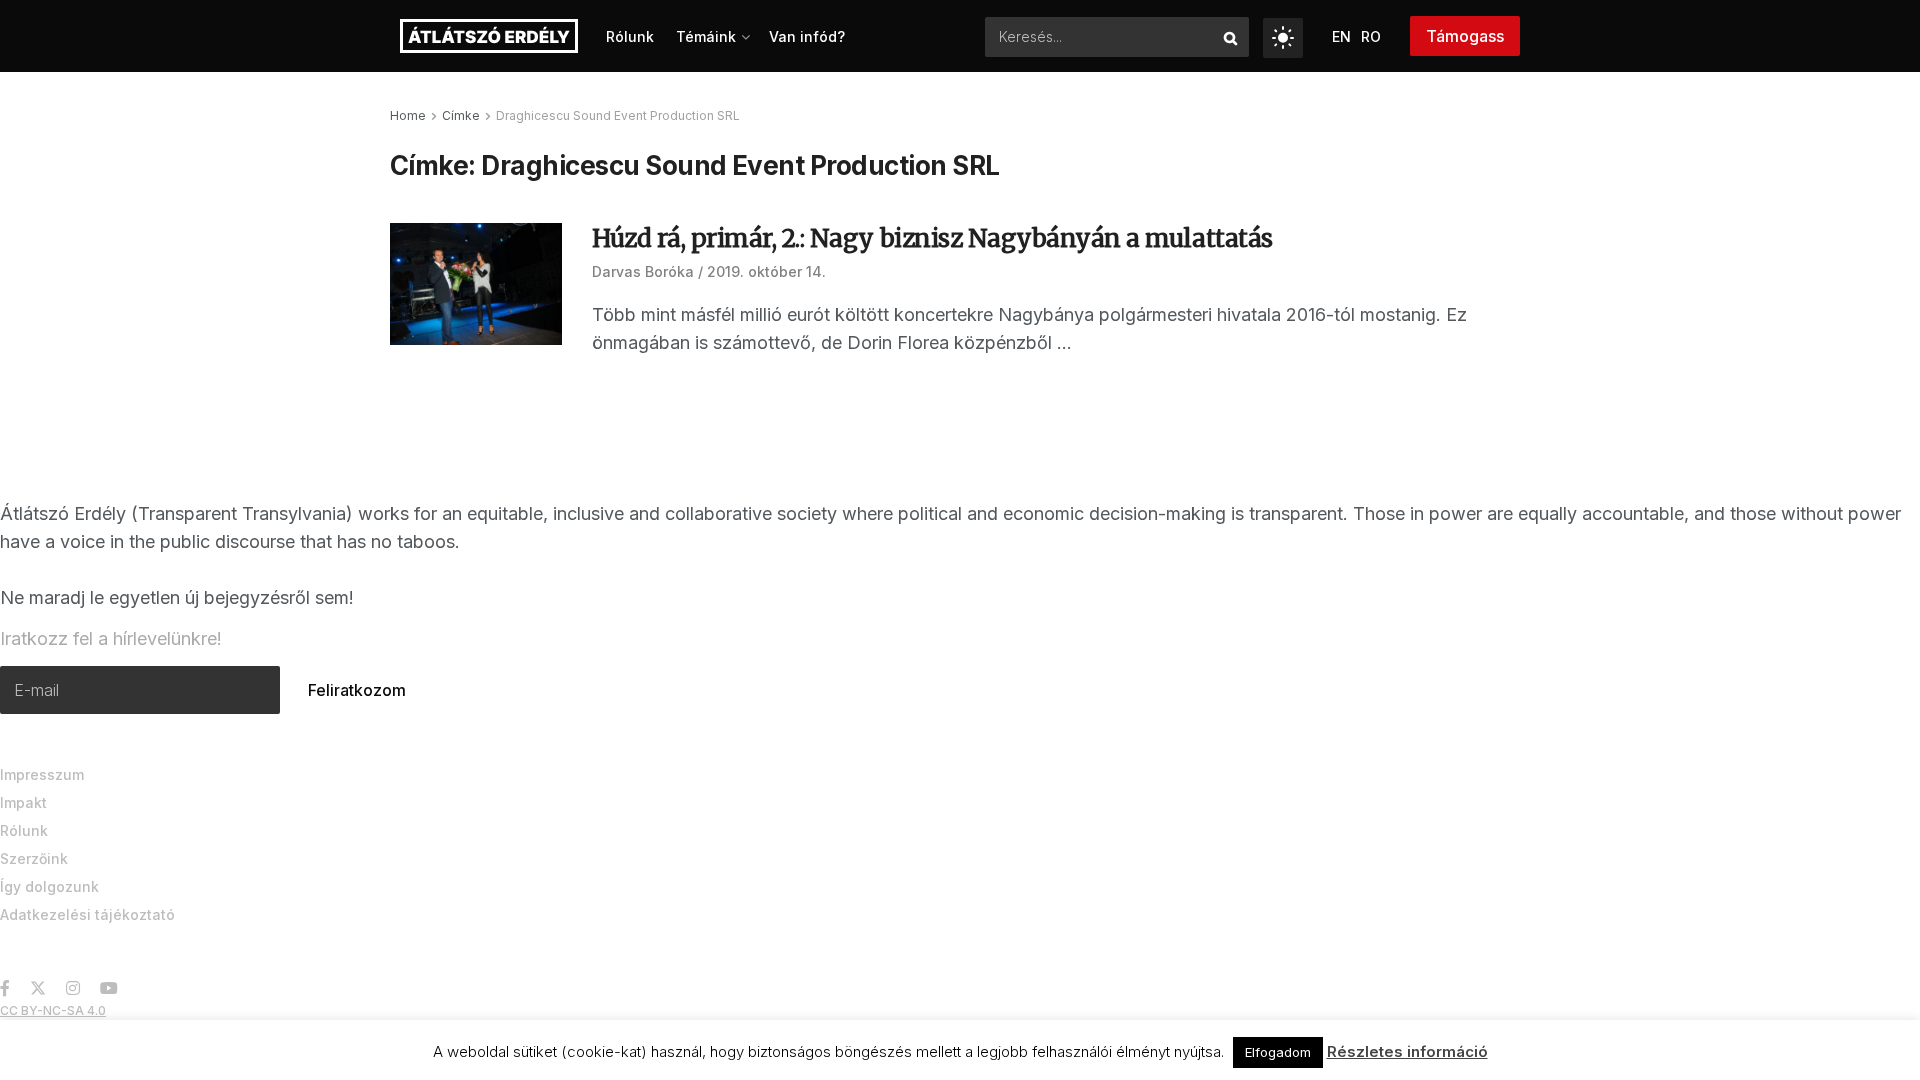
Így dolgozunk (49, 886)
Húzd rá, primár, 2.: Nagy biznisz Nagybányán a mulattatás (932, 238)
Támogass (1465, 36)
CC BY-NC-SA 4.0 (53, 1010)
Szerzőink (34, 858)
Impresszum (42, 774)
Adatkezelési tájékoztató (87, 914)
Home (408, 115)
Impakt (23, 802)
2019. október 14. (766, 271)
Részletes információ (1407, 1051)
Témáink (706, 36)
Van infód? (807, 36)
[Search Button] (1231, 37)
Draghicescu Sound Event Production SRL (618, 115)
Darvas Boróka (643, 271)
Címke (461, 115)
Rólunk (630, 36)
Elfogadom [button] (1278, 1052)
